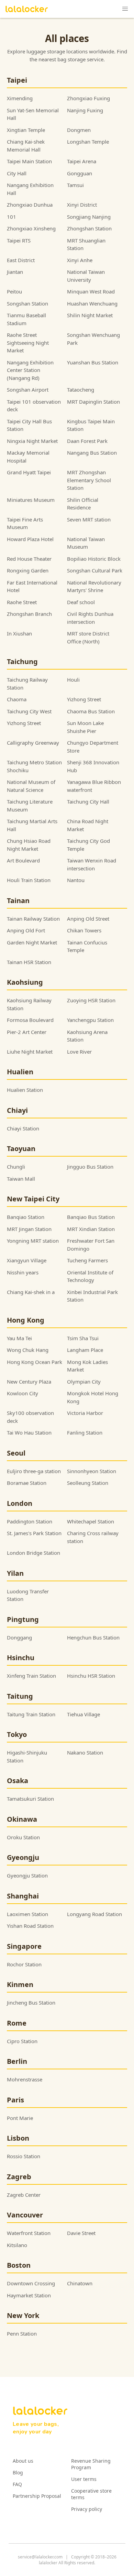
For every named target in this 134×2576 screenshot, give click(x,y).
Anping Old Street (88, 919)
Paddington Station (30, 1521)
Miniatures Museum (31, 500)
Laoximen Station (27, 1914)
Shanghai (23, 1896)
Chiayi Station (23, 1128)
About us (23, 2461)
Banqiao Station (26, 1217)
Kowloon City (23, 1393)
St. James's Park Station (34, 1533)
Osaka (18, 1781)
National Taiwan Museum (86, 543)
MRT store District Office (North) (88, 637)
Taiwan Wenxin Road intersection (92, 864)
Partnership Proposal (37, 2496)
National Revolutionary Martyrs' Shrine (94, 586)
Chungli (16, 1167)
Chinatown (80, 2283)
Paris (15, 2100)
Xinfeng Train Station (31, 1676)
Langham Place (85, 1350)
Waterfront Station (29, 2233)
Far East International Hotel (32, 586)
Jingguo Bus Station (90, 1167)
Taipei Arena (82, 161)
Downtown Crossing (31, 2283)
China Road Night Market (88, 825)
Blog (18, 2472)
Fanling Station (85, 1432)
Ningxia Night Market (32, 441)
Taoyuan (21, 1149)
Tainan (18, 901)
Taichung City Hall (88, 801)
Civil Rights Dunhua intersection (90, 618)
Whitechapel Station (91, 1521)
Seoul (16, 1453)
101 (12, 217)
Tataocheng (81, 390)
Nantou (76, 880)
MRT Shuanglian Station (86, 244)
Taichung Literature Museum (30, 805)
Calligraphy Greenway (33, 743)
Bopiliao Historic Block (94, 559)
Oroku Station (23, 1837)
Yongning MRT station (33, 1241)
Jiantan (15, 272)
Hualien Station (25, 1090)
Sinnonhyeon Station (92, 1471)
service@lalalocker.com (40, 2557)
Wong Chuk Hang (28, 1350)
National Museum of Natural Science (31, 786)
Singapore (24, 1946)
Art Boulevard (23, 860)
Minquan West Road (91, 291)
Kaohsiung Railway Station (29, 1004)
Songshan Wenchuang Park (93, 339)
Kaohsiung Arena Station (87, 1036)
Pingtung (23, 1619)
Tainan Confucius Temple (87, 946)
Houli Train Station (29, 880)
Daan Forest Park (87, 441)
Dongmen (79, 130)
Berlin (17, 2061)
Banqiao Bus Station (91, 1217)
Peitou (14, 291)
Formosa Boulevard (30, 1020)
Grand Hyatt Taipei (29, 472)
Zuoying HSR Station (91, 1000)
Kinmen (20, 1984)
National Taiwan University (86, 276)
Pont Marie (20, 2118)
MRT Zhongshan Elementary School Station (89, 480)
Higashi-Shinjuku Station (27, 1756)
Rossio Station (24, 2156)
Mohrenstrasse (25, 2079)
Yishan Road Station (30, 1926)
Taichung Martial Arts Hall (32, 825)
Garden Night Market (32, 942)
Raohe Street (22, 602)
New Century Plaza (29, 1382)
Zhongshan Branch (29, 614)
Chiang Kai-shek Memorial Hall (26, 146)
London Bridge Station (33, 1553)
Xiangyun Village (27, 1260)
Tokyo (17, 1734)
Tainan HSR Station (29, 962)
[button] (125, 9)
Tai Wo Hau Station (29, 1432)
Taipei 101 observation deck (34, 406)
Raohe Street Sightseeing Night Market (28, 343)
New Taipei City (33, 1199)
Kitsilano (17, 2245)
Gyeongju (23, 1857)
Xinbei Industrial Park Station (92, 1296)
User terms (84, 2479)
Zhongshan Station (89, 228)
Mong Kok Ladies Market (87, 1366)
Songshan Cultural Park (95, 570)
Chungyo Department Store (93, 747)
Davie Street (81, 2233)
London (20, 1503)
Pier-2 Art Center (27, 1032)
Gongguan (80, 173)
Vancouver (25, 2215)
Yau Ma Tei (19, 1338)
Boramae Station (27, 1483)
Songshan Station (27, 303)
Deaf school (81, 602)
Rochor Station (24, 1964)
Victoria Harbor (85, 1413)
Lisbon (18, 2138)
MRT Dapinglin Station (93, 402)
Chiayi (17, 1110)
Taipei (17, 80)
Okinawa (22, 1819)
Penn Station (22, 2334)
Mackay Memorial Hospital (28, 457)
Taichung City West (29, 711)
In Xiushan (19, 633)
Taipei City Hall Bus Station (29, 425)
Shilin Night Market (90, 315)
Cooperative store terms (91, 2494)
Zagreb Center (24, 2195)
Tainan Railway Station (33, 919)
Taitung (20, 1696)
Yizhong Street (84, 699)
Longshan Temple (88, 142)
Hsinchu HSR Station (91, 1676)
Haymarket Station (29, 2295)
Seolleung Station (88, 1483)
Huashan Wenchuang (92, 303)
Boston (19, 2265)
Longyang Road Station (94, 1914)
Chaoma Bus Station (91, 711)
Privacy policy (87, 2509)
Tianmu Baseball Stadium (26, 319)
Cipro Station (22, 2041)
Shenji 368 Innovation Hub (93, 766)
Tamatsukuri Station (30, 1799)
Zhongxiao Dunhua (30, 205)
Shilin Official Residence (83, 504)
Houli (73, 680)
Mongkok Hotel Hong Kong (93, 1397)
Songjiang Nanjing (89, 217)
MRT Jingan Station (29, 1229)
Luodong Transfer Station (28, 1595)
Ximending (20, 98)
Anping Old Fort (26, 930)
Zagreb (19, 2177)
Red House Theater (29, 559)
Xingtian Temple (26, 130)
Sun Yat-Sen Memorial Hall (33, 114)
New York (23, 2315)
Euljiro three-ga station (34, 1471)
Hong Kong (26, 1320)
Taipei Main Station (29, 161)
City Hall (17, 173)
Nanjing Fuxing (85, 110)
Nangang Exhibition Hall (30, 189)
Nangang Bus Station (92, 453)
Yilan (15, 1573)
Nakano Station (85, 1752)
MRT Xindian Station (91, 1229)
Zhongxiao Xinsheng (31, 228)
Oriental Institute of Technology (90, 1276)
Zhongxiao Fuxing (88, 98)
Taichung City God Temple (88, 845)
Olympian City (84, 1382)
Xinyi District (82, 205)
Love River (79, 1052)
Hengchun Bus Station (93, 1637)
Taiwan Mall (21, 1179)
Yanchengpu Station (90, 1020)
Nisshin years (23, 1272)
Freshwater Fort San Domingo (91, 1245)
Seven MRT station (89, 519)
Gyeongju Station (27, 1875)
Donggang (19, 1637)
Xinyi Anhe (80, 260)
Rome (17, 2023)
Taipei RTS (19, 240)
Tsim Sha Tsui (83, 1338)
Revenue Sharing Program (91, 2464)
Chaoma (17, 699)
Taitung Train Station (31, 1714)
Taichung (22, 661)
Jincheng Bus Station (31, 2003)
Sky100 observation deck (30, 1417)
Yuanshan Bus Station (93, 362)
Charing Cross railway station (93, 1537)
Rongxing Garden (28, 570)
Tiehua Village (83, 1714)
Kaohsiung (25, 982)
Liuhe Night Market (30, 1052)
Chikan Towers (84, 930)
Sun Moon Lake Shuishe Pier (85, 727)
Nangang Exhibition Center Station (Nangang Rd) (30, 370)
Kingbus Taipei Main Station (91, 425)
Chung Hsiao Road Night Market (29, 845)
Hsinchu (21, 1658)
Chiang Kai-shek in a (31, 1292)
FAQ (17, 2484)
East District (21, 260)
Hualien (20, 1072)
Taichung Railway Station (27, 684)
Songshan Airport (28, 390)
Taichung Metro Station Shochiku (34, 766)
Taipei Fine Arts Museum (25, 523)
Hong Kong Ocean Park (35, 1362)
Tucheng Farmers (87, 1260)
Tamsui (75, 185)
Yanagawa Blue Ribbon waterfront (94, 786)
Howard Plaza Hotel (30, 539)
